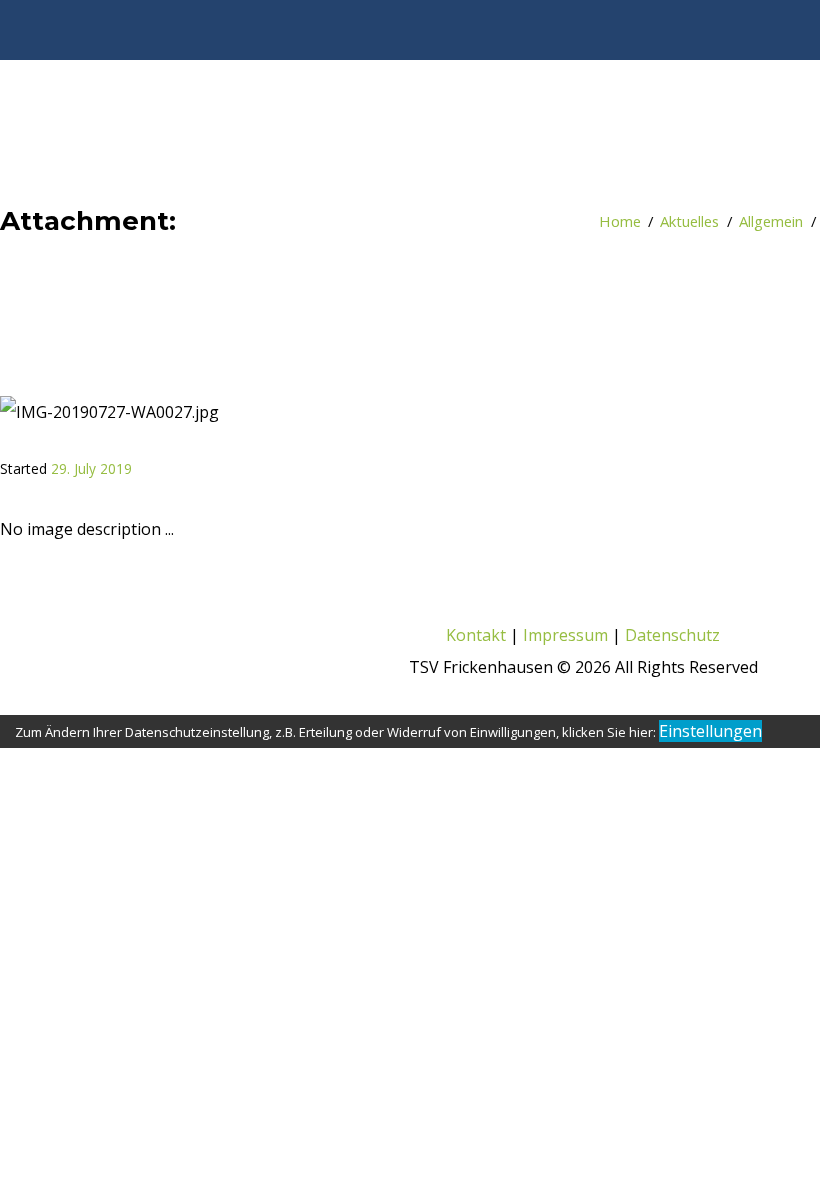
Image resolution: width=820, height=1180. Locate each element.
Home (620, 221)
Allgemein (771, 221)
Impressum (565, 635)
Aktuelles (689, 221)
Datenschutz (674, 635)
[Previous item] (190, 412)
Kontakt (476, 635)
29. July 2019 (91, 468)
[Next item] (570, 412)
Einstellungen (710, 731)
